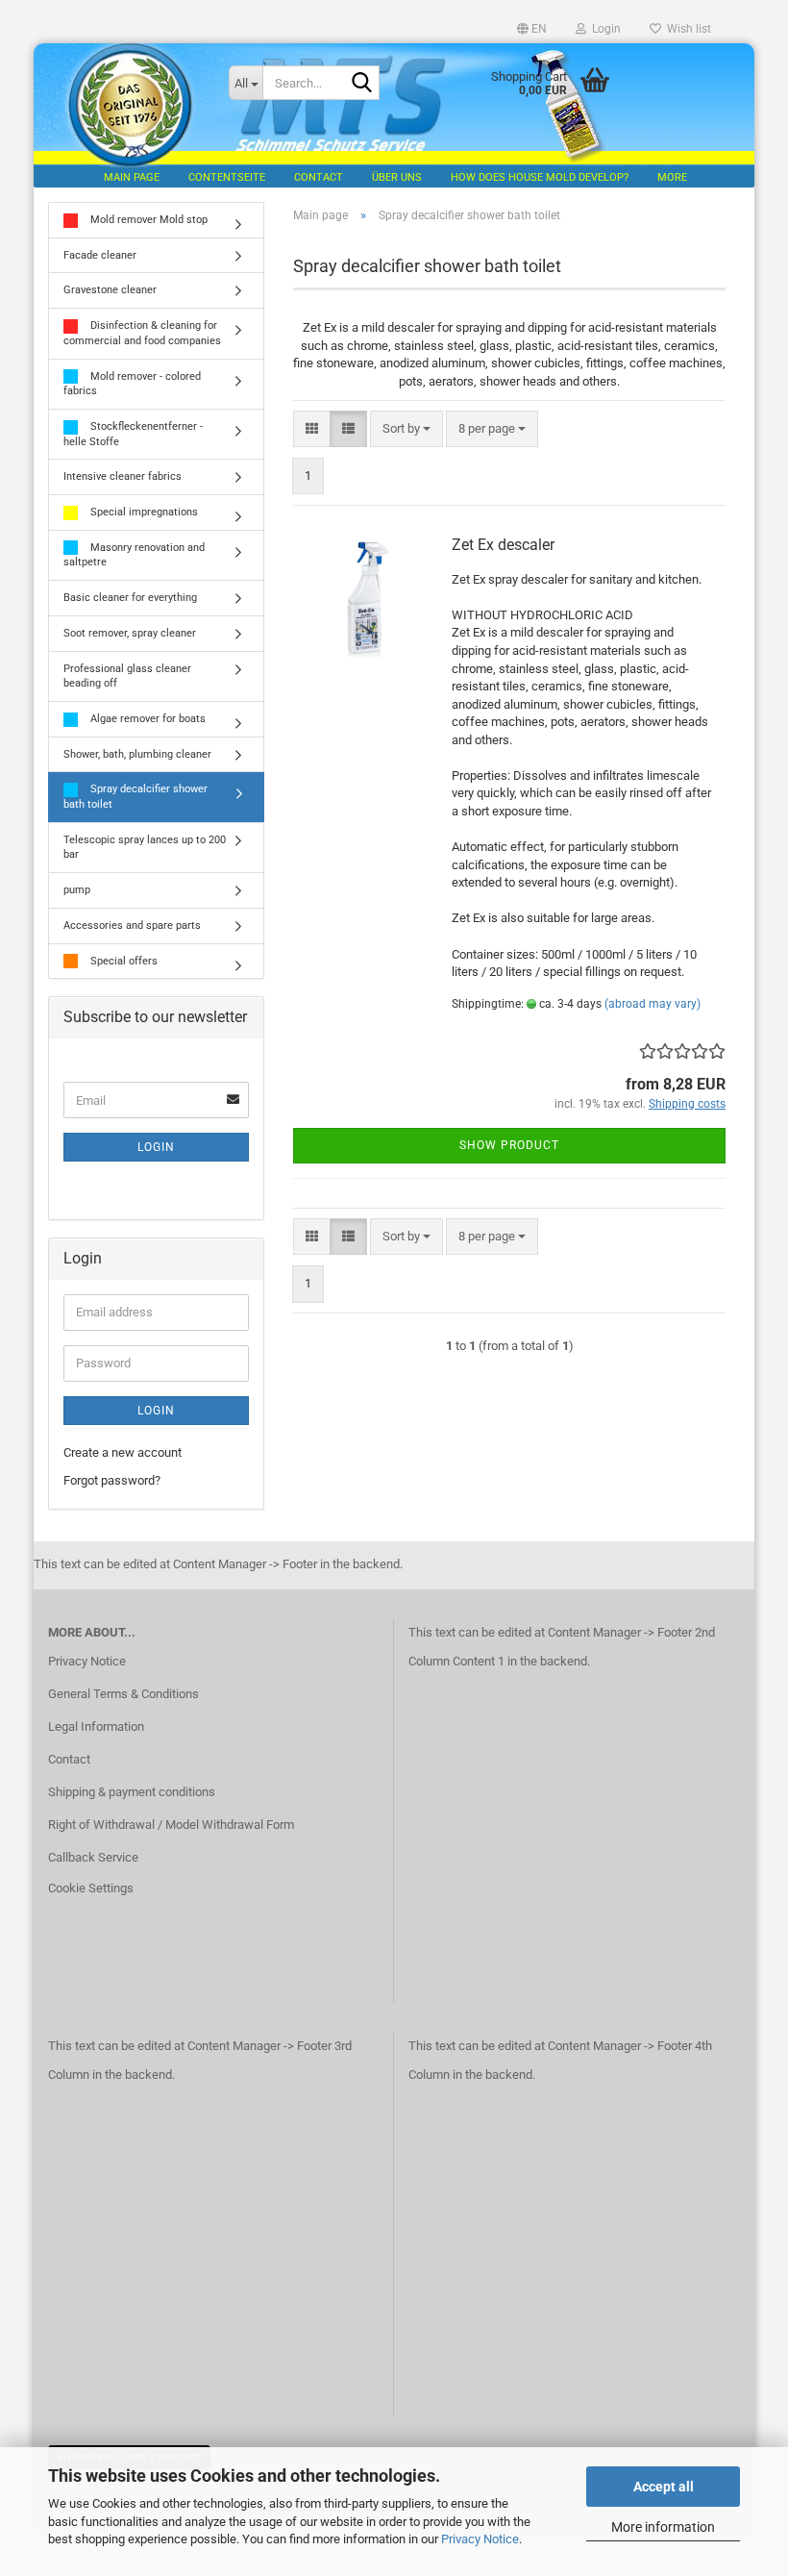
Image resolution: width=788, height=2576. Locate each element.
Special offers (123, 961)
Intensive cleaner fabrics (123, 476)
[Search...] (361, 84)
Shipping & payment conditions (132, 1792)
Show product (509, 1145)
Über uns (397, 177)
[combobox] (406, 429)
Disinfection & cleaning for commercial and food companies (142, 333)
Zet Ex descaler (503, 545)
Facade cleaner (100, 255)
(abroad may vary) (653, 1004)
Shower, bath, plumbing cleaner (137, 754)
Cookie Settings (91, 1888)
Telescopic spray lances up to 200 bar (145, 848)
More (672, 177)
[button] (532, 29)
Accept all (664, 2487)
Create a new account (123, 1452)
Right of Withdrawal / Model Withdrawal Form (171, 1825)
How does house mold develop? (540, 177)
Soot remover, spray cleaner (130, 633)
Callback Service (93, 1857)
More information (663, 2527)
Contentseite (227, 177)
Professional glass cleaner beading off (127, 676)
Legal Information (96, 1726)
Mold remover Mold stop (148, 220)
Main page (132, 177)
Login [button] (603, 29)
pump (77, 890)
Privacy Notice (480, 2539)
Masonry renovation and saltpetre (134, 555)
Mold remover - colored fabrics (132, 384)
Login (156, 1147)
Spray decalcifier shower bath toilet (135, 797)
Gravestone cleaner (110, 290)
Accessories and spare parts (132, 925)
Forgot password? (112, 1480)
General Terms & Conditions (123, 1694)
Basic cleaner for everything (130, 598)
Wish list (686, 29)
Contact (319, 177)
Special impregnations (143, 512)
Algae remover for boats (147, 719)
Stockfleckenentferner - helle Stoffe (133, 434)
